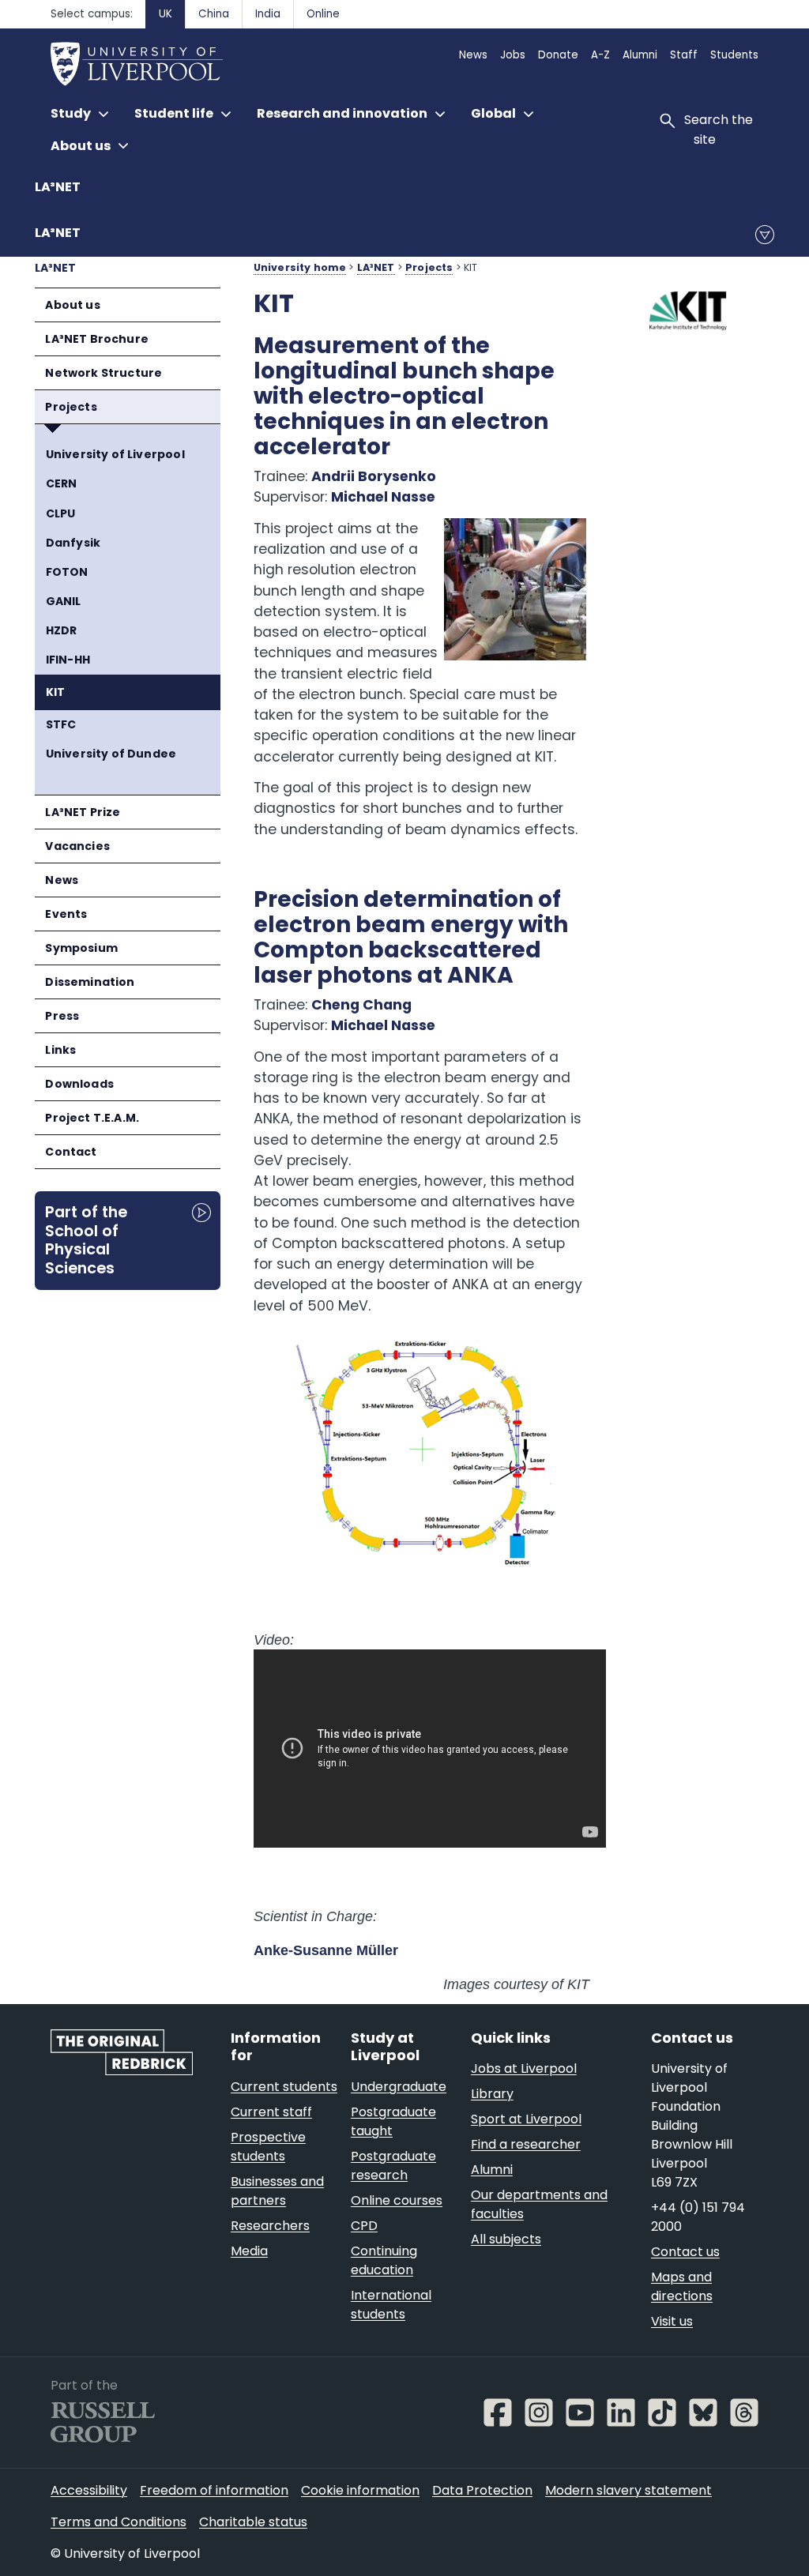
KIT (56, 692)
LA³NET (58, 187)
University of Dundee (111, 754)
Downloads (79, 1084)
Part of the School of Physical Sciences (86, 1240)
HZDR (62, 630)
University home (300, 267)
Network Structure (103, 373)
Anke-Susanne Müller (326, 1950)
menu (765, 235)
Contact (71, 1152)
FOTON (67, 572)
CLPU (61, 513)
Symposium (81, 948)
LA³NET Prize (83, 812)
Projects (71, 407)
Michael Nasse (383, 497)
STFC (61, 724)
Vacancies (77, 846)
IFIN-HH (68, 660)
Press (62, 1016)
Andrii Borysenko (374, 476)
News (62, 880)
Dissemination (90, 982)
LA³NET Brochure (97, 339)
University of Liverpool (115, 454)
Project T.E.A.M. (92, 1118)
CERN (62, 483)
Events (66, 914)
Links (60, 1050)
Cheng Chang (361, 1005)
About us (72, 305)
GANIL (64, 601)
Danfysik (73, 543)
